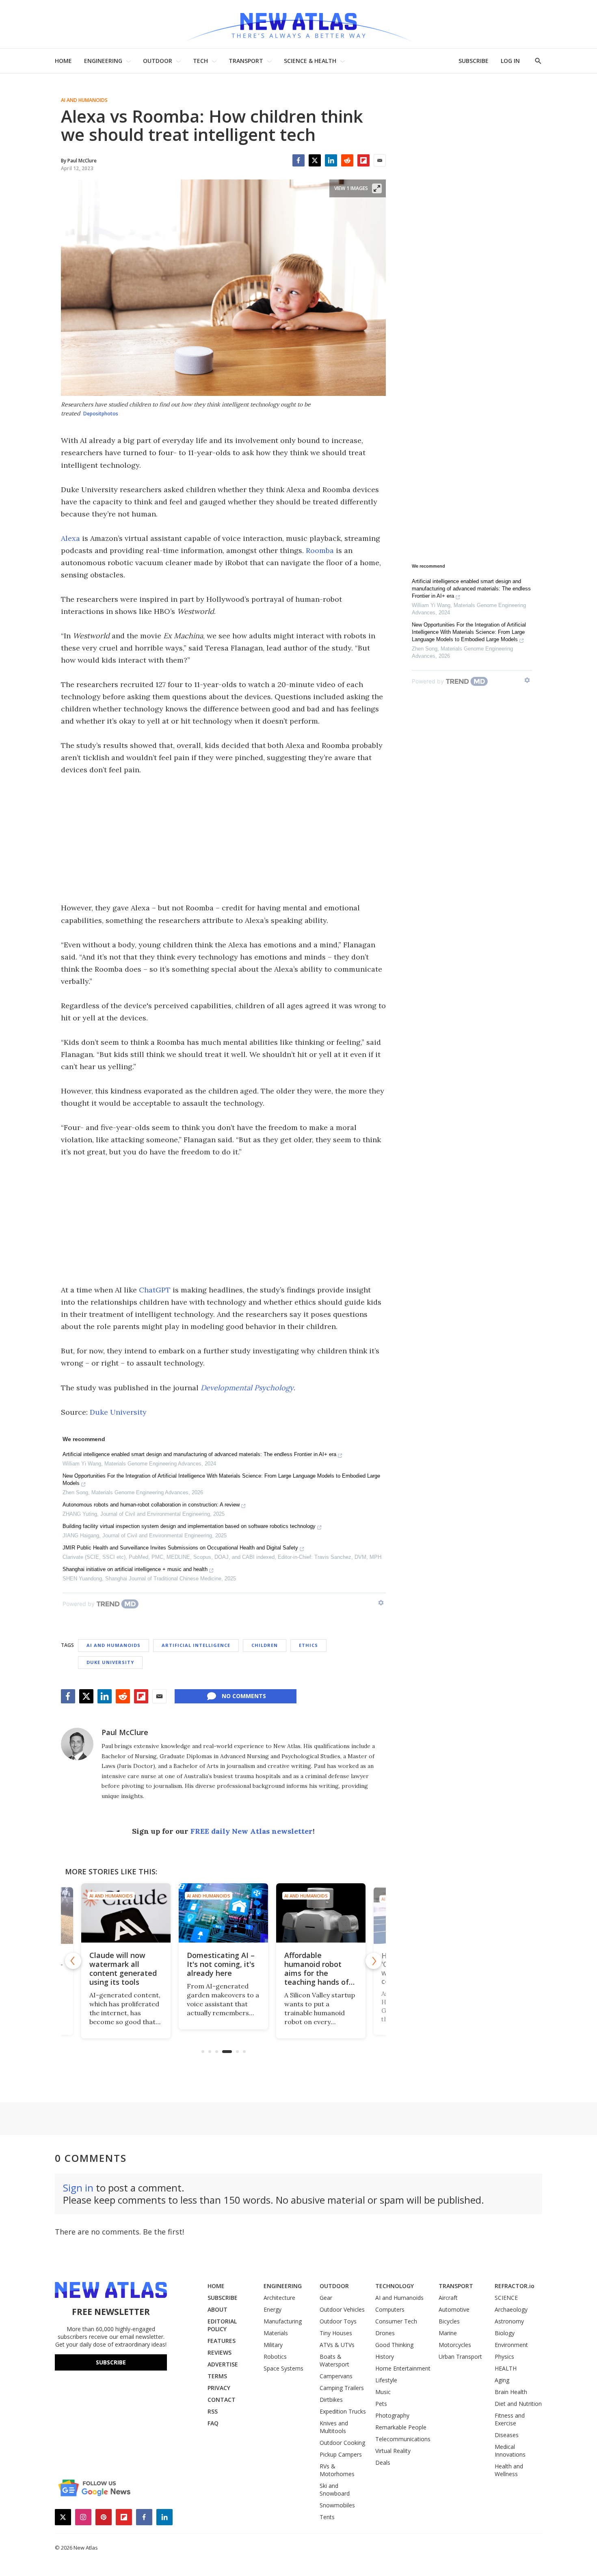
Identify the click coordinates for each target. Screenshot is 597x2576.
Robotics (275, 2357)
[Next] (374, 1961)
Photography (392, 2415)
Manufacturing (283, 2321)
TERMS (217, 2376)
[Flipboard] (363, 160)
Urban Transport (460, 2357)
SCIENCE (506, 2298)
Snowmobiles (337, 2505)
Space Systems (283, 2368)
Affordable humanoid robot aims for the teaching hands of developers (317, 1973)
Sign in (78, 2188)
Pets (381, 2404)
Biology (505, 2333)
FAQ (213, 2423)
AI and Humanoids (84, 100)
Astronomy (509, 2321)
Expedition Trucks (343, 2411)
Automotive (454, 2309)
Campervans (336, 2376)
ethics (308, 1645)
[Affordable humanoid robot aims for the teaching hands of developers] (321, 1913)
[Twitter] (315, 160)
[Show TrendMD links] (381, 1603)
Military (273, 2345)
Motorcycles (455, 2345)
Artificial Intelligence (196, 1645)
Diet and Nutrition (518, 2404)
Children (265, 1645)
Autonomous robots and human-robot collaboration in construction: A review (151, 1505)
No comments (244, 1696)
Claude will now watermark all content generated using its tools (123, 1969)
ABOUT (217, 2309)
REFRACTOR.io (515, 2286)
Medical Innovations (510, 2451)
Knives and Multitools (334, 2427)
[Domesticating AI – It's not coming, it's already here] (223, 1913)
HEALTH (506, 2368)
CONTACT (222, 2400)
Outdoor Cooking (342, 2443)
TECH (200, 61)
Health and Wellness (509, 2470)
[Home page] (298, 24)
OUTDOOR (158, 61)
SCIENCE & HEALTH (310, 61)
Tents (327, 2517)
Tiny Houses (336, 2333)
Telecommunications (403, 2439)
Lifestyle (386, 2380)
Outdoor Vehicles (342, 2309)
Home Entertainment (403, 2368)
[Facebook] (298, 160)
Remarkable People (401, 2427)
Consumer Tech (396, 2321)
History (385, 2357)
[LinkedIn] (331, 160)
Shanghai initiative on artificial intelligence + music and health (135, 1569)
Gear (326, 2298)
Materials (276, 2333)
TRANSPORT (246, 61)
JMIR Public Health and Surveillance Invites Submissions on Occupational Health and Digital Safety (180, 1548)
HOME (63, 61)
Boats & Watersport (334, 2360)
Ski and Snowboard (335, 2490)
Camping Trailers (342, 2388)
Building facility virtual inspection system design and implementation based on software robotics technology (189, 1526)
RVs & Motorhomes (337, 2470)
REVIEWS (220, 2352)
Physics (504, 2357)
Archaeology (511, 2309)
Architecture (279, 2298)
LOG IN (510, 61)
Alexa (70, 538)
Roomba (320, 550)
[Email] (380, 160)
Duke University (118, 1412)
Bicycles (449, 2321)
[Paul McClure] (77, 1744)
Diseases (507, 2435)
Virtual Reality (393, 2451)
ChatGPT (155, 1290)
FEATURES (222, 2341)
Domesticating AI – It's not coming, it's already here (221, 1964)
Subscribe (111, 2362)
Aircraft (448, 2298)
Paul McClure (125, 1732)
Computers (390, 2309)
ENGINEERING (103, 61)
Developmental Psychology (247, 1388)
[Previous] (73, 1961)
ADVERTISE (223, 2364)
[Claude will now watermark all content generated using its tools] (126, 1913)
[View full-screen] (377, 188)
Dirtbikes (331, 2400)
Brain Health (511, 2392)
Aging (502, 2380)
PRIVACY (219, 2388)
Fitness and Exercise (510, 2419)
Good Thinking (394, 2345)
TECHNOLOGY (395, 2286)
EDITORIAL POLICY (222, 2325)
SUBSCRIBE (474, 61)
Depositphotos (101, 414)
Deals (383, 2463)
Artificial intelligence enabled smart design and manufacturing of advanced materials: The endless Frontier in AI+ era (199, 1454)
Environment (511, 2345)
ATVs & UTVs (337, 2345)
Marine (448, 2333)
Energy (273, 2309)
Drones (385, 2333)
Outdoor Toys (338, 2321)
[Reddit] (347, 160)
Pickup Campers (341, 2454)
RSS (213, 2411)
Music (383, 2392)
